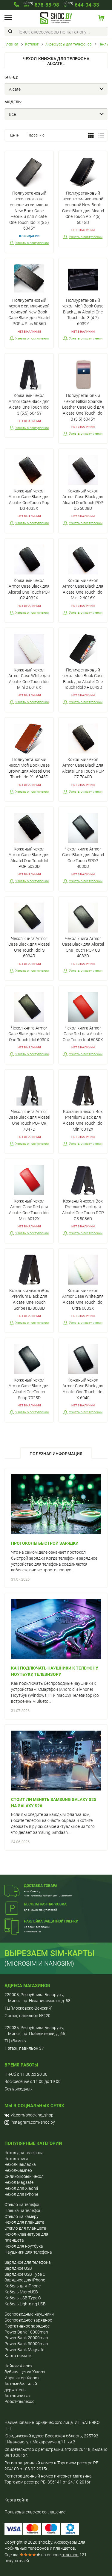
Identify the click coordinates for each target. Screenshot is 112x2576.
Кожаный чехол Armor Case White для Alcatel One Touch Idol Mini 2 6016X (29, 679)
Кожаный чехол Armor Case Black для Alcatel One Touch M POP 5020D (29, 858)
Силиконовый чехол (24, 2176)
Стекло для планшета (25, 2228)
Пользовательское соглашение (35, 2512)
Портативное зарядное (27, 2326)
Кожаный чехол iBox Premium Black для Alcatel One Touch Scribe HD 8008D (29, 1299)
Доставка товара (41, 1886)
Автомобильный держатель (21, 2387)
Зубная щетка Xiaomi (25, 2372)
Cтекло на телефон (23, 2204)
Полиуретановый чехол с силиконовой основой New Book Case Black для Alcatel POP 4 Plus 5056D (29, 312)
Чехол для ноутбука (24, 2246)
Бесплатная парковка (45, 1904)
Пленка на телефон (23, 2210)
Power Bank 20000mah (26, 2338)
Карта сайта (16, 2500)
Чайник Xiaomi (19, 2366)
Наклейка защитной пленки (51, 1921)
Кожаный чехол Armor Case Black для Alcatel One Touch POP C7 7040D (83, 768)
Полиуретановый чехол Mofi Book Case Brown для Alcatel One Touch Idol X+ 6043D (29, 768)
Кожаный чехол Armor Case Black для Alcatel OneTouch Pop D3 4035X (29, 500)
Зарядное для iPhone (25, 2280)
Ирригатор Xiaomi (22, 2378)
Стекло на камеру (22, 2216)
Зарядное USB (18, 2268)
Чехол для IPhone (21, 2194)
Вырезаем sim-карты (50, 1953)
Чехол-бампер (18, 2170)
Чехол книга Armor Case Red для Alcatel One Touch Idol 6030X (83, 1034)
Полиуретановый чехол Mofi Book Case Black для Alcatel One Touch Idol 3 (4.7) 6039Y (83, 312)
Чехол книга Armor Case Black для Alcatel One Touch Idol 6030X (29, 1034)
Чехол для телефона (24, 2153)
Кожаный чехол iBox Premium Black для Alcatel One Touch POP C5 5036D (83, 1210)
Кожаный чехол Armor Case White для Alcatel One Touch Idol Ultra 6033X (83, 1299)
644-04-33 (81, 5)
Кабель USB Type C (23, 2298)
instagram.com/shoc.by (33, 2122)
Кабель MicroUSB (21, 2292)
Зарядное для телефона (28, 2262)
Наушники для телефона (28, 2252)
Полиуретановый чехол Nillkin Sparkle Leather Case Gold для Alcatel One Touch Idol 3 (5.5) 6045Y (83, 407)
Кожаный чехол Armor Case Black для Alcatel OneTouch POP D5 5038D (83, 500)
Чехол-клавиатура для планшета (26, 2237)
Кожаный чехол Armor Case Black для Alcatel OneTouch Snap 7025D (29, 1389)
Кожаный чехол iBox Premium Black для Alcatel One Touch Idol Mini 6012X (83, 1120)
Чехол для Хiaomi (21, 2188)
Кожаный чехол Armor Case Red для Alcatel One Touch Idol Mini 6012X (29, 1210)
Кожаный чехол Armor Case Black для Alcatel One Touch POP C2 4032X (29, 589)
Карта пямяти (18, 2356)
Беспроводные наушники (29, 2314)
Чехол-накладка (20, 2164)
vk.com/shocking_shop (32, 2115)
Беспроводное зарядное (28, 2320)
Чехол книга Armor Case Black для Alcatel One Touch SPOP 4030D (83, 858)
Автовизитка (17, 2396)
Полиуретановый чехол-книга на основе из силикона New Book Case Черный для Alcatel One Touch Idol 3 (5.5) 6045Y (29, 211)
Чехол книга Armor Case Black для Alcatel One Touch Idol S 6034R (29, 947)
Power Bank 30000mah (26, 2344)
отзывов (70, 2555)
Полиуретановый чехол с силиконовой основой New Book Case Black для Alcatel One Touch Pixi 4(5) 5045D (83, 208)
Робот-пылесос (19, 2401)
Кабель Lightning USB (25, 2304)
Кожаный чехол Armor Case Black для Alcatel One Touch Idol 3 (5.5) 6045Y (29, 404)
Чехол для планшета (24, 2222)
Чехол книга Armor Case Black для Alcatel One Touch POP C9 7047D (29, 1120)
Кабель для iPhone (23, 2286)
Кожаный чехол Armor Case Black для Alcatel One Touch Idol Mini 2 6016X (83, 589)
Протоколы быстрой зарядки (45, 1543)
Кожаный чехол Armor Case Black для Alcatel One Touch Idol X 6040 (83, 1389)
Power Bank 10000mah (26, 2332)
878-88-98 (41, 5)
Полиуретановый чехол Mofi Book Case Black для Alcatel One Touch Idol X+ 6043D (83, 679)
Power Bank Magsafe (24, 2350)
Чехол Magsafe (19, 2182)
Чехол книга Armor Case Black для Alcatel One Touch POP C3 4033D (83, 947)
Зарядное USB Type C (25, 2274)
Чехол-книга (16, 2159)
